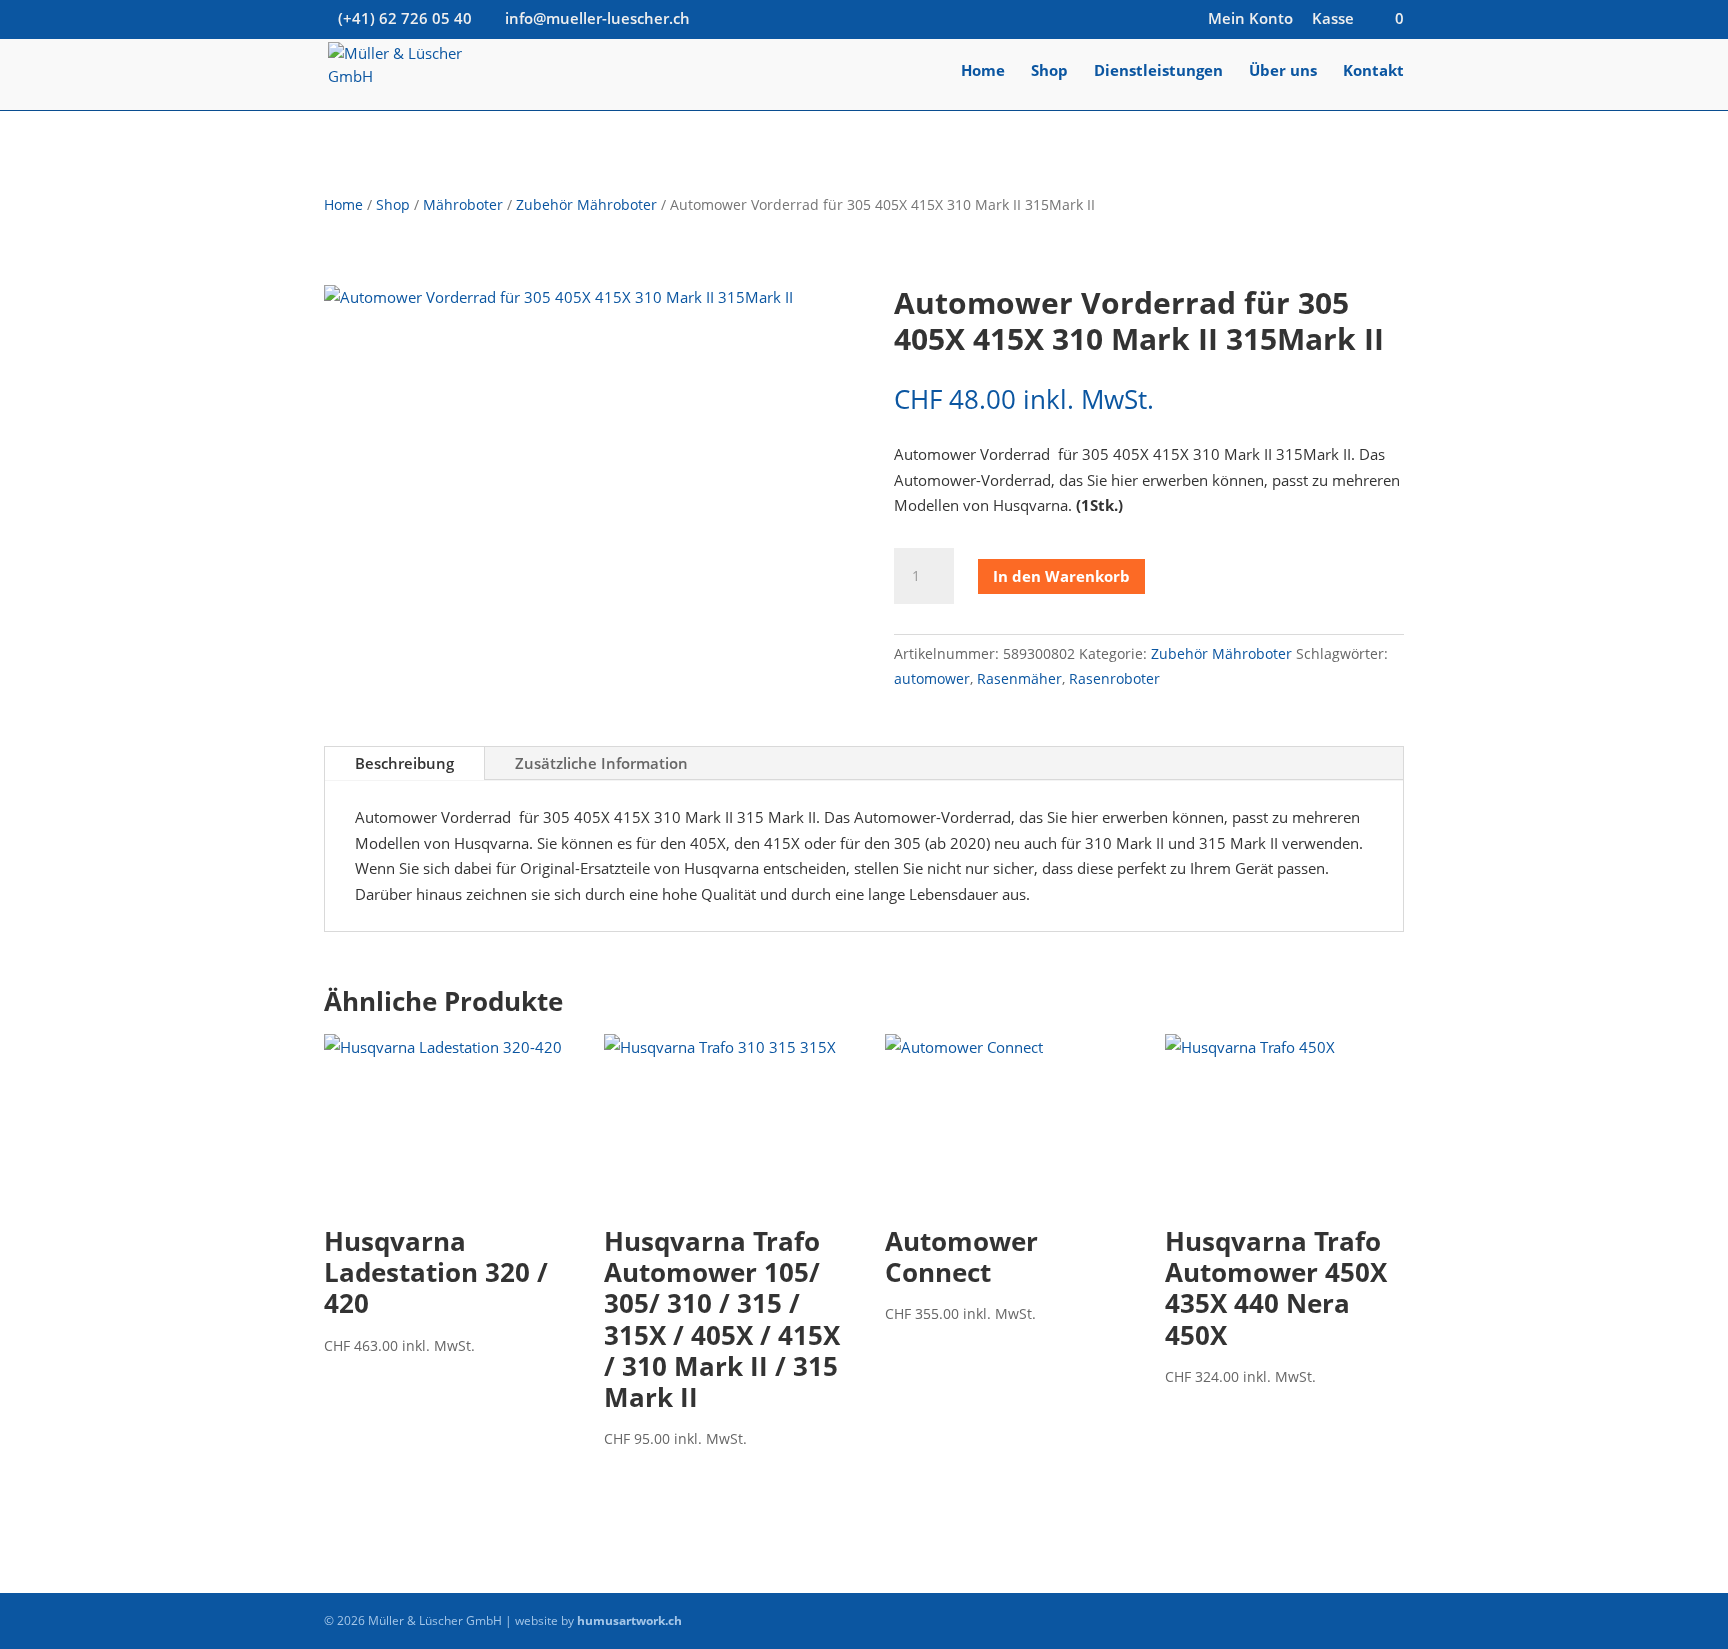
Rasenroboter (1114, 678)
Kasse (1333, 19)
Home (983, 71)
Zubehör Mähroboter (586, 204)
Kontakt (1373, 71)
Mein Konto (1250, 19)
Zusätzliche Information (601, 763)
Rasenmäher (1019, 678)
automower (932, 678)
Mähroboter (463, 204)
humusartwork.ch (629, 1620)
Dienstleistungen (1158, 71)
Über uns (1283, 71)
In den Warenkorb (1061, 576)
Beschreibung (404, 763)
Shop (1049, 71)
